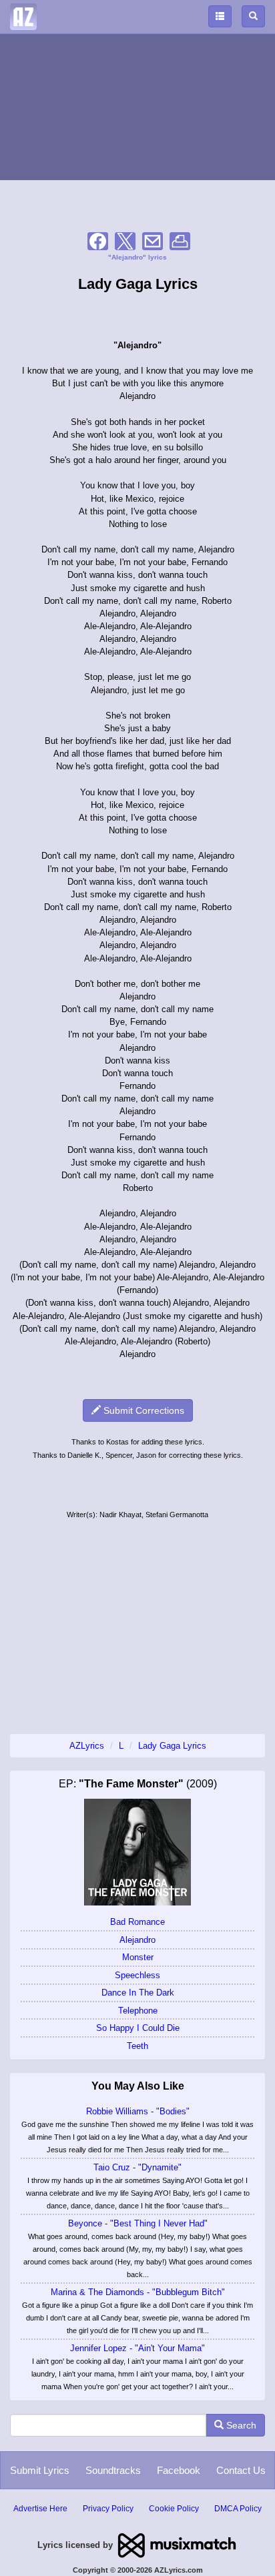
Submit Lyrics (40, 2470)
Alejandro (137, 1940)
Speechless (137, 1975)
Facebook (179, 2470)
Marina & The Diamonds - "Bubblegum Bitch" (138, 2292)
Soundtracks (113, 2470)
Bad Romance (137, 1922)
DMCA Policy (238, 2509)
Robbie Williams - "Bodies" (138, 2111)
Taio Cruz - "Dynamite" (137, 2167)
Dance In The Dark (138, 1993)
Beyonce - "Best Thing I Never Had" (138, 2223)
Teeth (137, 2046)
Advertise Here (40, 2509)
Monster (138, 1957)
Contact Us (241, 2470)
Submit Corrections (143, 1410)
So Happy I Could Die (138, 2028)
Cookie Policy (174, 2509)
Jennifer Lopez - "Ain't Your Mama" (137, 2348)
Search (240, 2425)
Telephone (138, 2011)
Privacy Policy (108, 2509)
